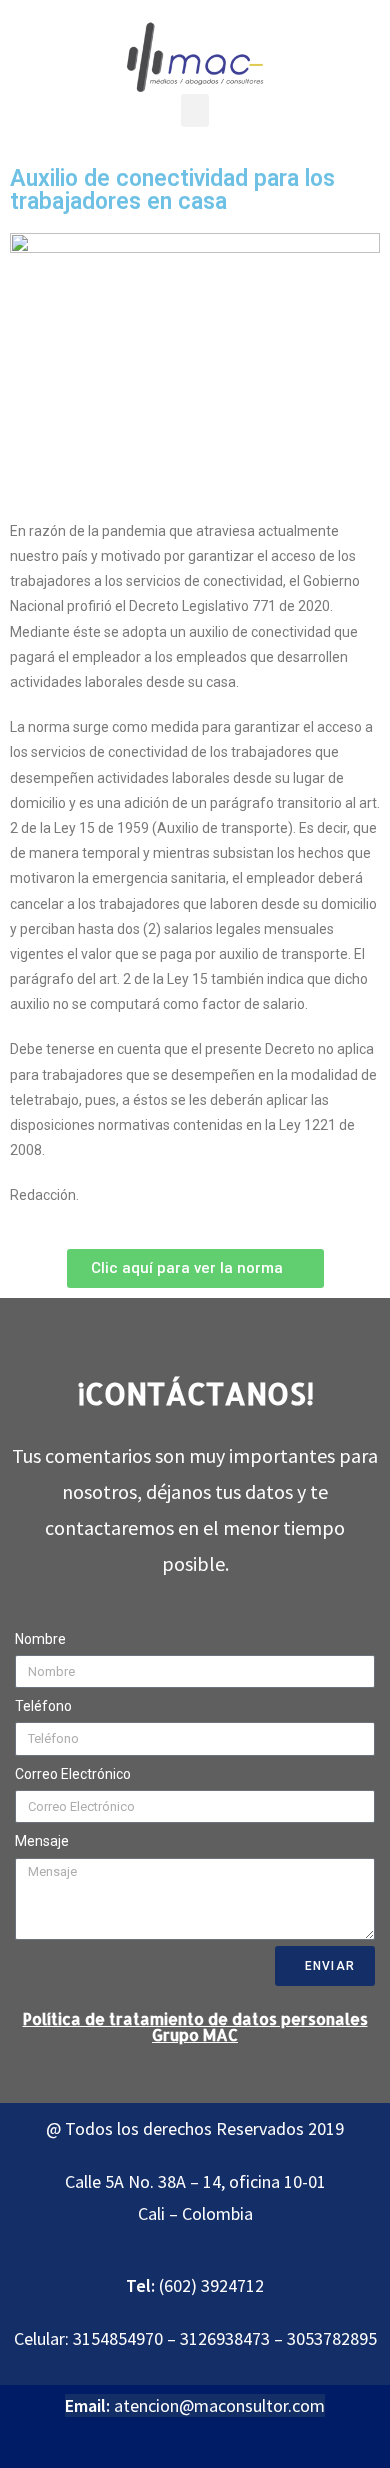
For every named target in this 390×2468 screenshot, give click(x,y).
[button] (195, 110)
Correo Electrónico (73, 1774)
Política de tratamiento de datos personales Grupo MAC (195, 2026)
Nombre (40, 1639)
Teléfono (43, 1706)
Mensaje (42, 1841)
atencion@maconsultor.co (212, 2405)
